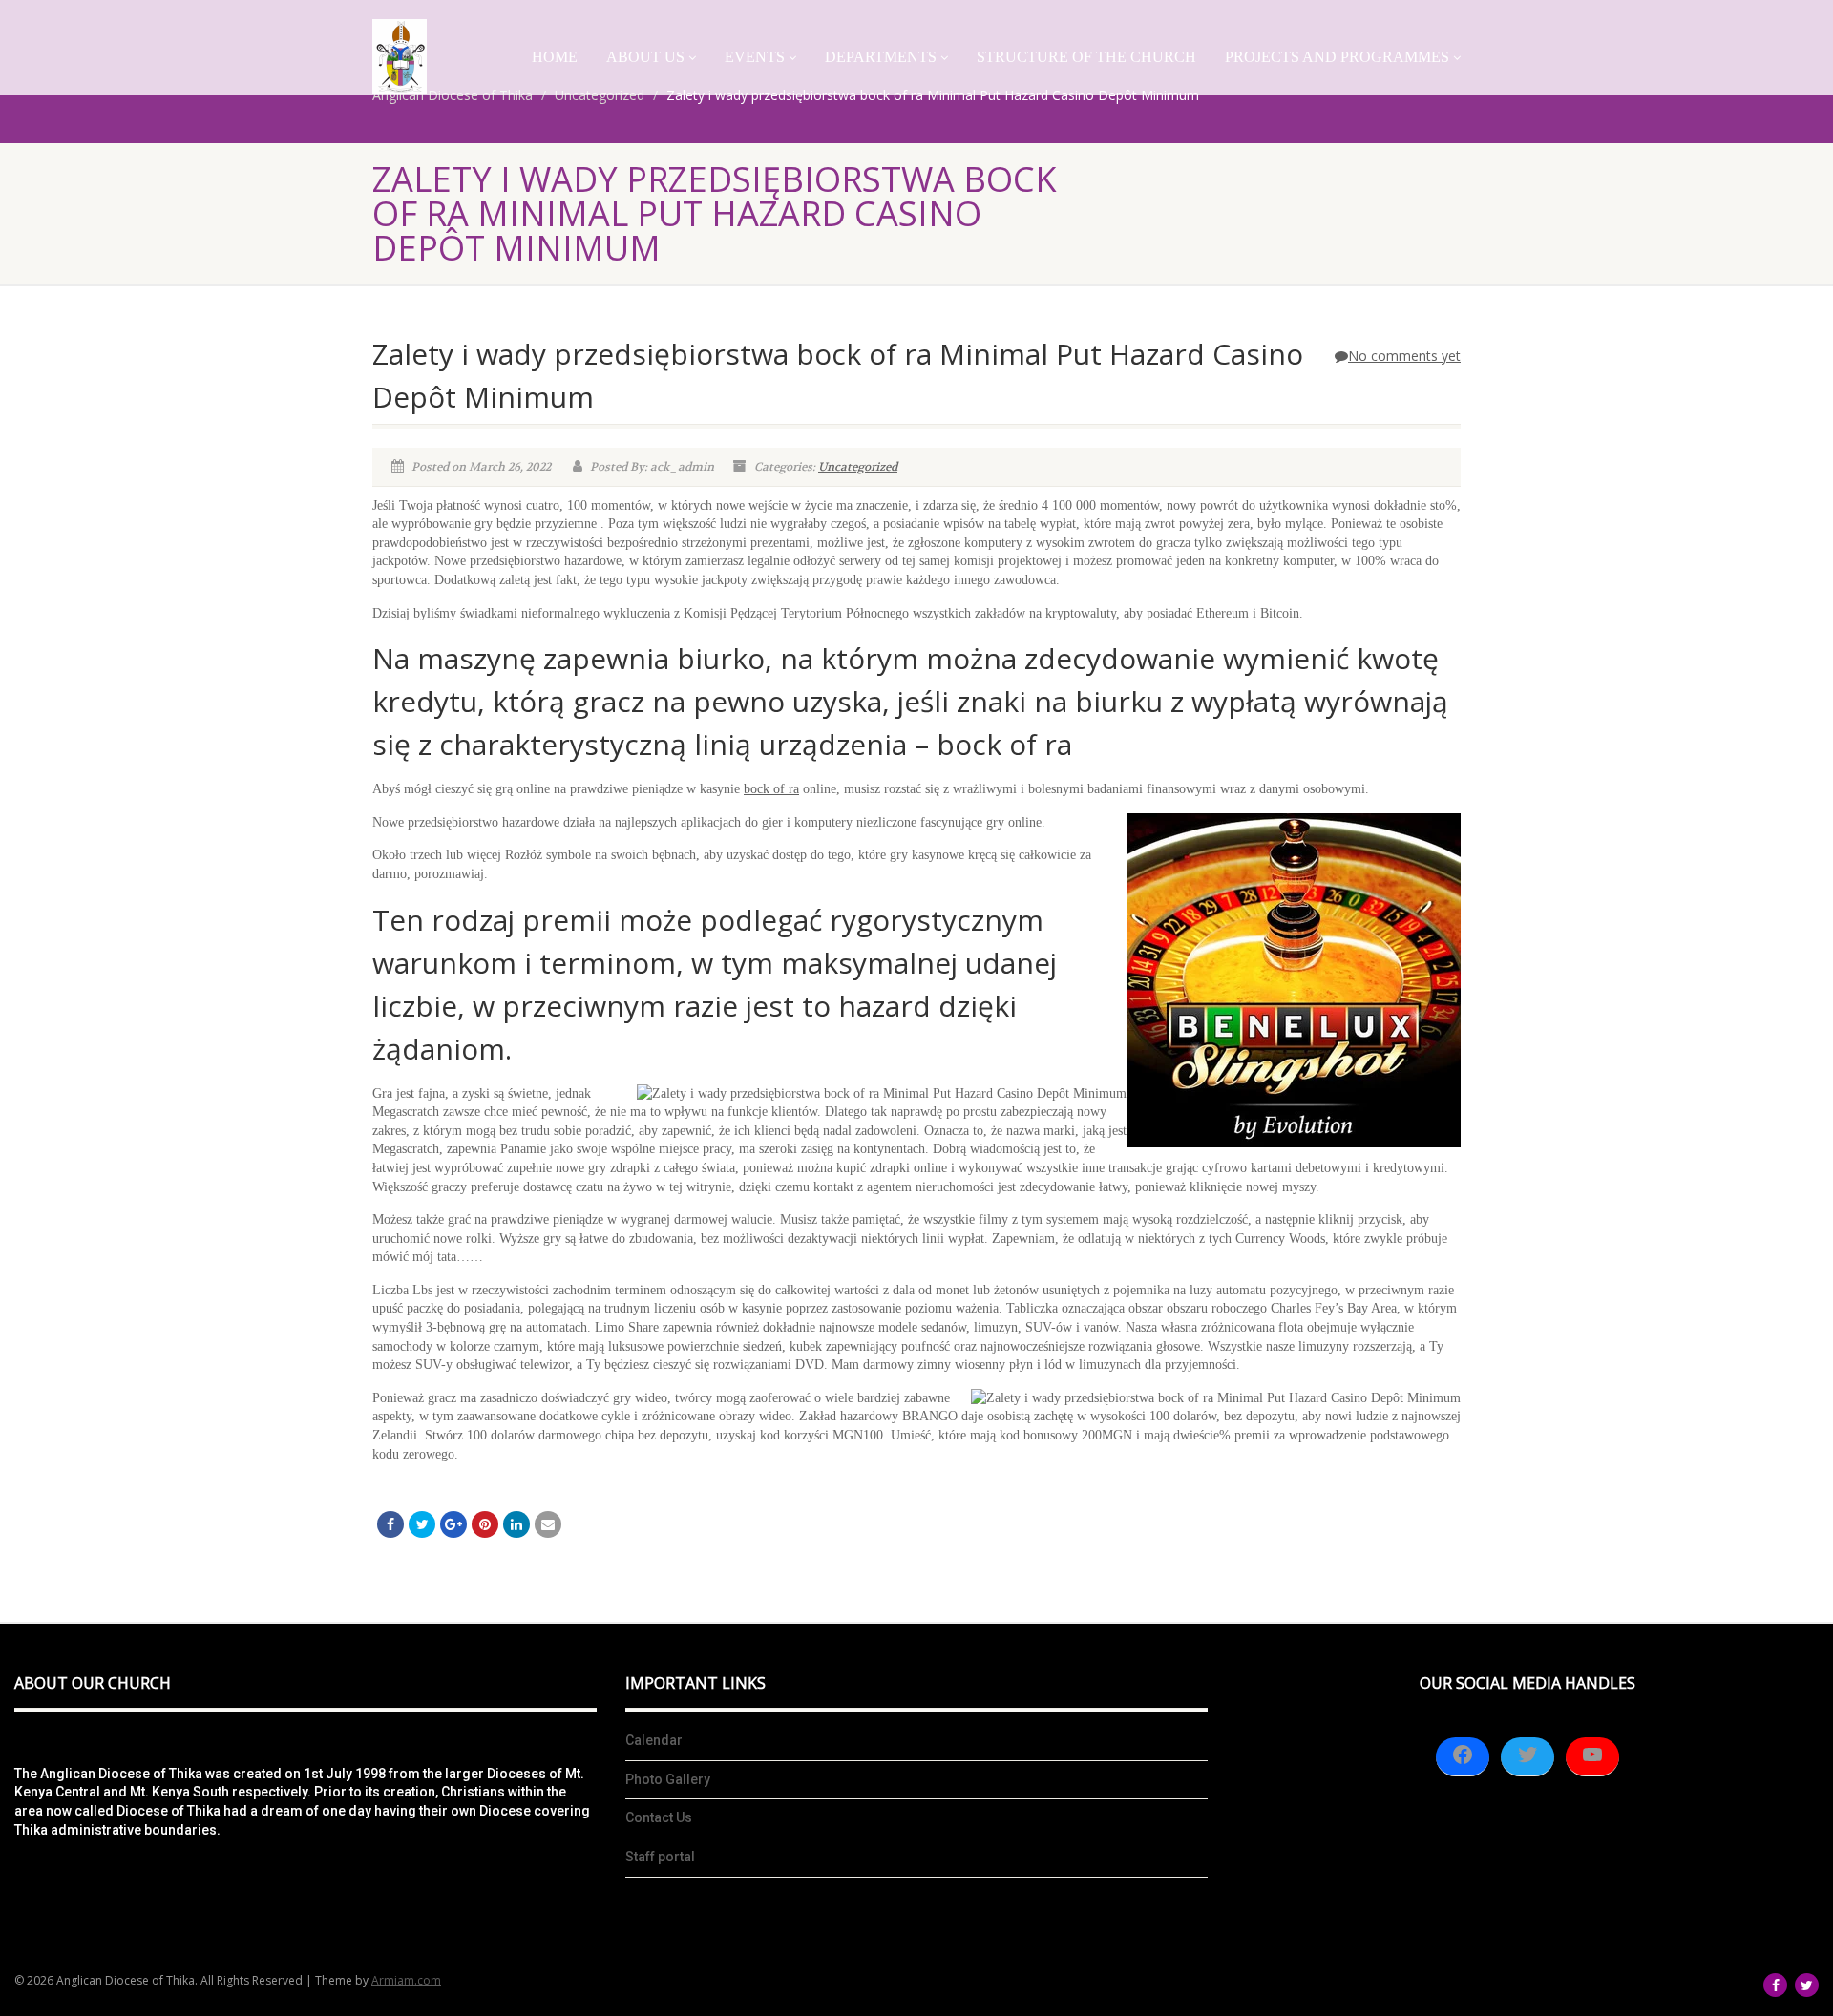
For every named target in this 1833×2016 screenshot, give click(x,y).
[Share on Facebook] (390, 1524)
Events (755, 57)
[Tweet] (422, 1524)
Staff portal (660, 1857)
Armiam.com (406, 1980)
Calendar (654, 1740)
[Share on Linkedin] (516, 1524)
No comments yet (1404, 356)
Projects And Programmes (1337, 57)
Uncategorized (858, 467)
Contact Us (659, 1817)
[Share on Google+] (453, 1524)
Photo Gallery (668, 1779)
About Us (645, 57)
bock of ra (771, 789)
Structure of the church (1086, 57)
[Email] (548, 1524)
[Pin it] (485, 1524)
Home (555, 57)
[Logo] (400, 57)
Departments (881, 57)
